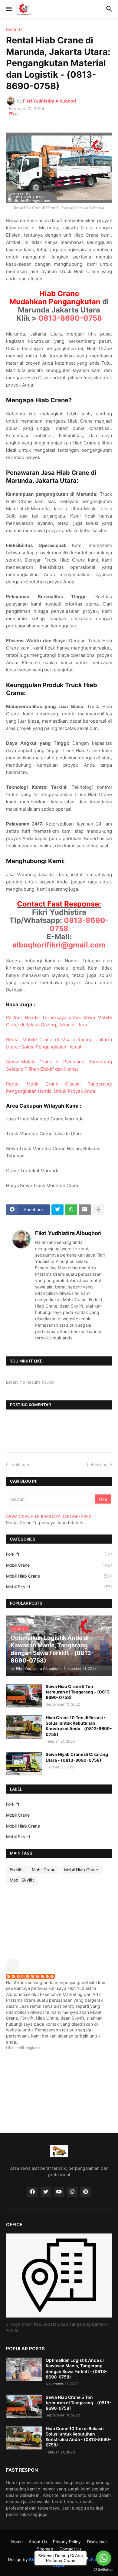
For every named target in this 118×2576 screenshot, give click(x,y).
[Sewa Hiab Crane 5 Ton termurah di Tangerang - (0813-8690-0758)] (24, 1696)
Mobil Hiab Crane (59, 1576)
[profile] (15, 1970)
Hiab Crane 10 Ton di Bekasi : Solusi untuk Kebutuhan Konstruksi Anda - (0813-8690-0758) (79, 1726)
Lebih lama (98, 1465)
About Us (38, 2542)
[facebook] (32, 2192)
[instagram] (72, 2192)
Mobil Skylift (59, 1587)
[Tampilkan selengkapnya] (98, 1210)
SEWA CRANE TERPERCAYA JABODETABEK (49, 1516)
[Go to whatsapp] (103, 2558)
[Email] (85, 1210)
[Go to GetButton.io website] (103, 2570)
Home (17, 2542)
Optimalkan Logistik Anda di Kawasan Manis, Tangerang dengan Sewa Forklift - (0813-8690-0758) (76, 2368)
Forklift (59, 1554)
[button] (8, 9)
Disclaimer (97, 2542)
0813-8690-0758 (70, 318)
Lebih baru (20, 1465)
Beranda (14, 29)
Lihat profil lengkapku (24, 2048)
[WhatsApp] (71, 1210)
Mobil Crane (59, 1565)
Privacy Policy (67, 2542)
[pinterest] (86, 2192)
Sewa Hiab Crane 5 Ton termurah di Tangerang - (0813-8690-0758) (79, 1692)
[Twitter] (57, 1210)
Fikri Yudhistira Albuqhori (68, 1233)
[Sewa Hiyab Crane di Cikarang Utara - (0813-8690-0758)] (24, 1764)
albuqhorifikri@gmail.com (59, 945)
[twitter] (46, 2192)
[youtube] (59, 2192)
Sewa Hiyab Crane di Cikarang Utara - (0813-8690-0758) (77, 1757)
